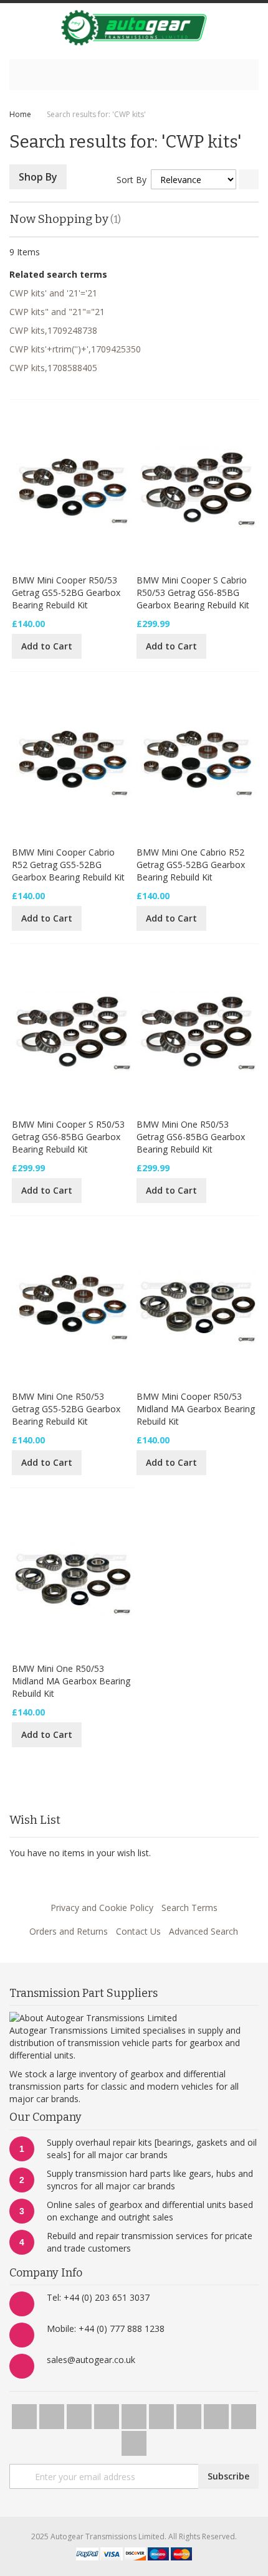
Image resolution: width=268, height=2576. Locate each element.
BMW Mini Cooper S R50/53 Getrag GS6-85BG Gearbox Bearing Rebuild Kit (68, 1137)
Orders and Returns (69, 1931)
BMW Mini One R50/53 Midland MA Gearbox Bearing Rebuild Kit (71, 1681)
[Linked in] (218, 2413)
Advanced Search (203, 1931)
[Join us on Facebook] (53, 2413)
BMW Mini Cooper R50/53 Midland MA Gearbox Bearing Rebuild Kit (196, 1409)
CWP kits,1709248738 (53, 330)
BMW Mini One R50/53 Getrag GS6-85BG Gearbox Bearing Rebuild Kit (191, 1137)
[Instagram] (163, 2413)
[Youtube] (108, 2413)
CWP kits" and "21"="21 (57, 312)
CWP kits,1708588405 (53, 368)
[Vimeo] (135, 2413)
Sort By (132, 180)
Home (20, 114)
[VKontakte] (244, 2413)
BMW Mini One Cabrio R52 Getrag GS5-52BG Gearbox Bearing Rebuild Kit (191, 865)
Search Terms (189, 1908)
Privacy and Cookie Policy (102, 1908)
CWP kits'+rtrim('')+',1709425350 (75, 349)
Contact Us (138, 1931)
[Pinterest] (190, 2413)
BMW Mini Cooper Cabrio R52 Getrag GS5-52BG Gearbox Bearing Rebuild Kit (68, 865)
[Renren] (134, 2440)
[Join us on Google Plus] (80, 2413)
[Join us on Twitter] (26, 2413)
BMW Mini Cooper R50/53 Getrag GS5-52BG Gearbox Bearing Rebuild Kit (66, 592)
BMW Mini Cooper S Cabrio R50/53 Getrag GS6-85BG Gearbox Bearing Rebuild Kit (193, 592)
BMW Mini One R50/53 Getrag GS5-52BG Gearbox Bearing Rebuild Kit (66, 1409)
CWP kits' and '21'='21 (53, 293)
